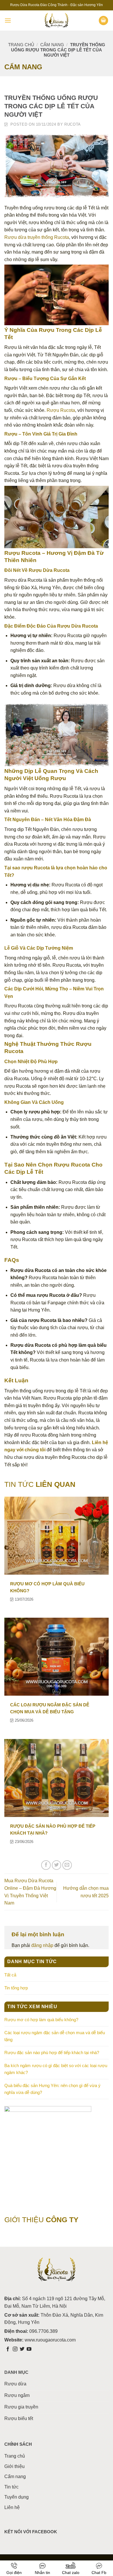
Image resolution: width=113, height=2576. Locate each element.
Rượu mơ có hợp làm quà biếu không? (41, 2020)
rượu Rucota (36, 868)
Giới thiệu (14, 2466)
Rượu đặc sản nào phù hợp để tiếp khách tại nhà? (52, 2053)
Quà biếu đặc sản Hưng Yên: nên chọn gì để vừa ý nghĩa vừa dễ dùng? (52, 2089)
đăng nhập (42, 1945)
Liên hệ (12, 2507)
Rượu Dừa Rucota (49, 570)
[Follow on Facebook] (8, 2349)
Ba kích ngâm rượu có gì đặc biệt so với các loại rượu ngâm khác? (56, 2069)
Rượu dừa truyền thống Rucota (37, 237)
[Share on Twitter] (57, 1865)
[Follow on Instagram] (15, 2349)
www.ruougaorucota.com (50, 2340)
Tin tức (11, 2487)
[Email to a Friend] (67, 1865)
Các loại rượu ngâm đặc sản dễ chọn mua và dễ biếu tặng (55, 2036)
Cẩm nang (52, 45)
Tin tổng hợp (16, 1988)
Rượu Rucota (61, 410)
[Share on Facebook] (46, 1865)
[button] (8, 20)
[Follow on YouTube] (29, 2349)
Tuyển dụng (17, 2497)
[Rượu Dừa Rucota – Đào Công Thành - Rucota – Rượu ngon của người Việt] (57, 21)
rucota (73, 124)
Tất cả (10, 1975)
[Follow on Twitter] (22, 2349)
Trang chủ (21, 45)
